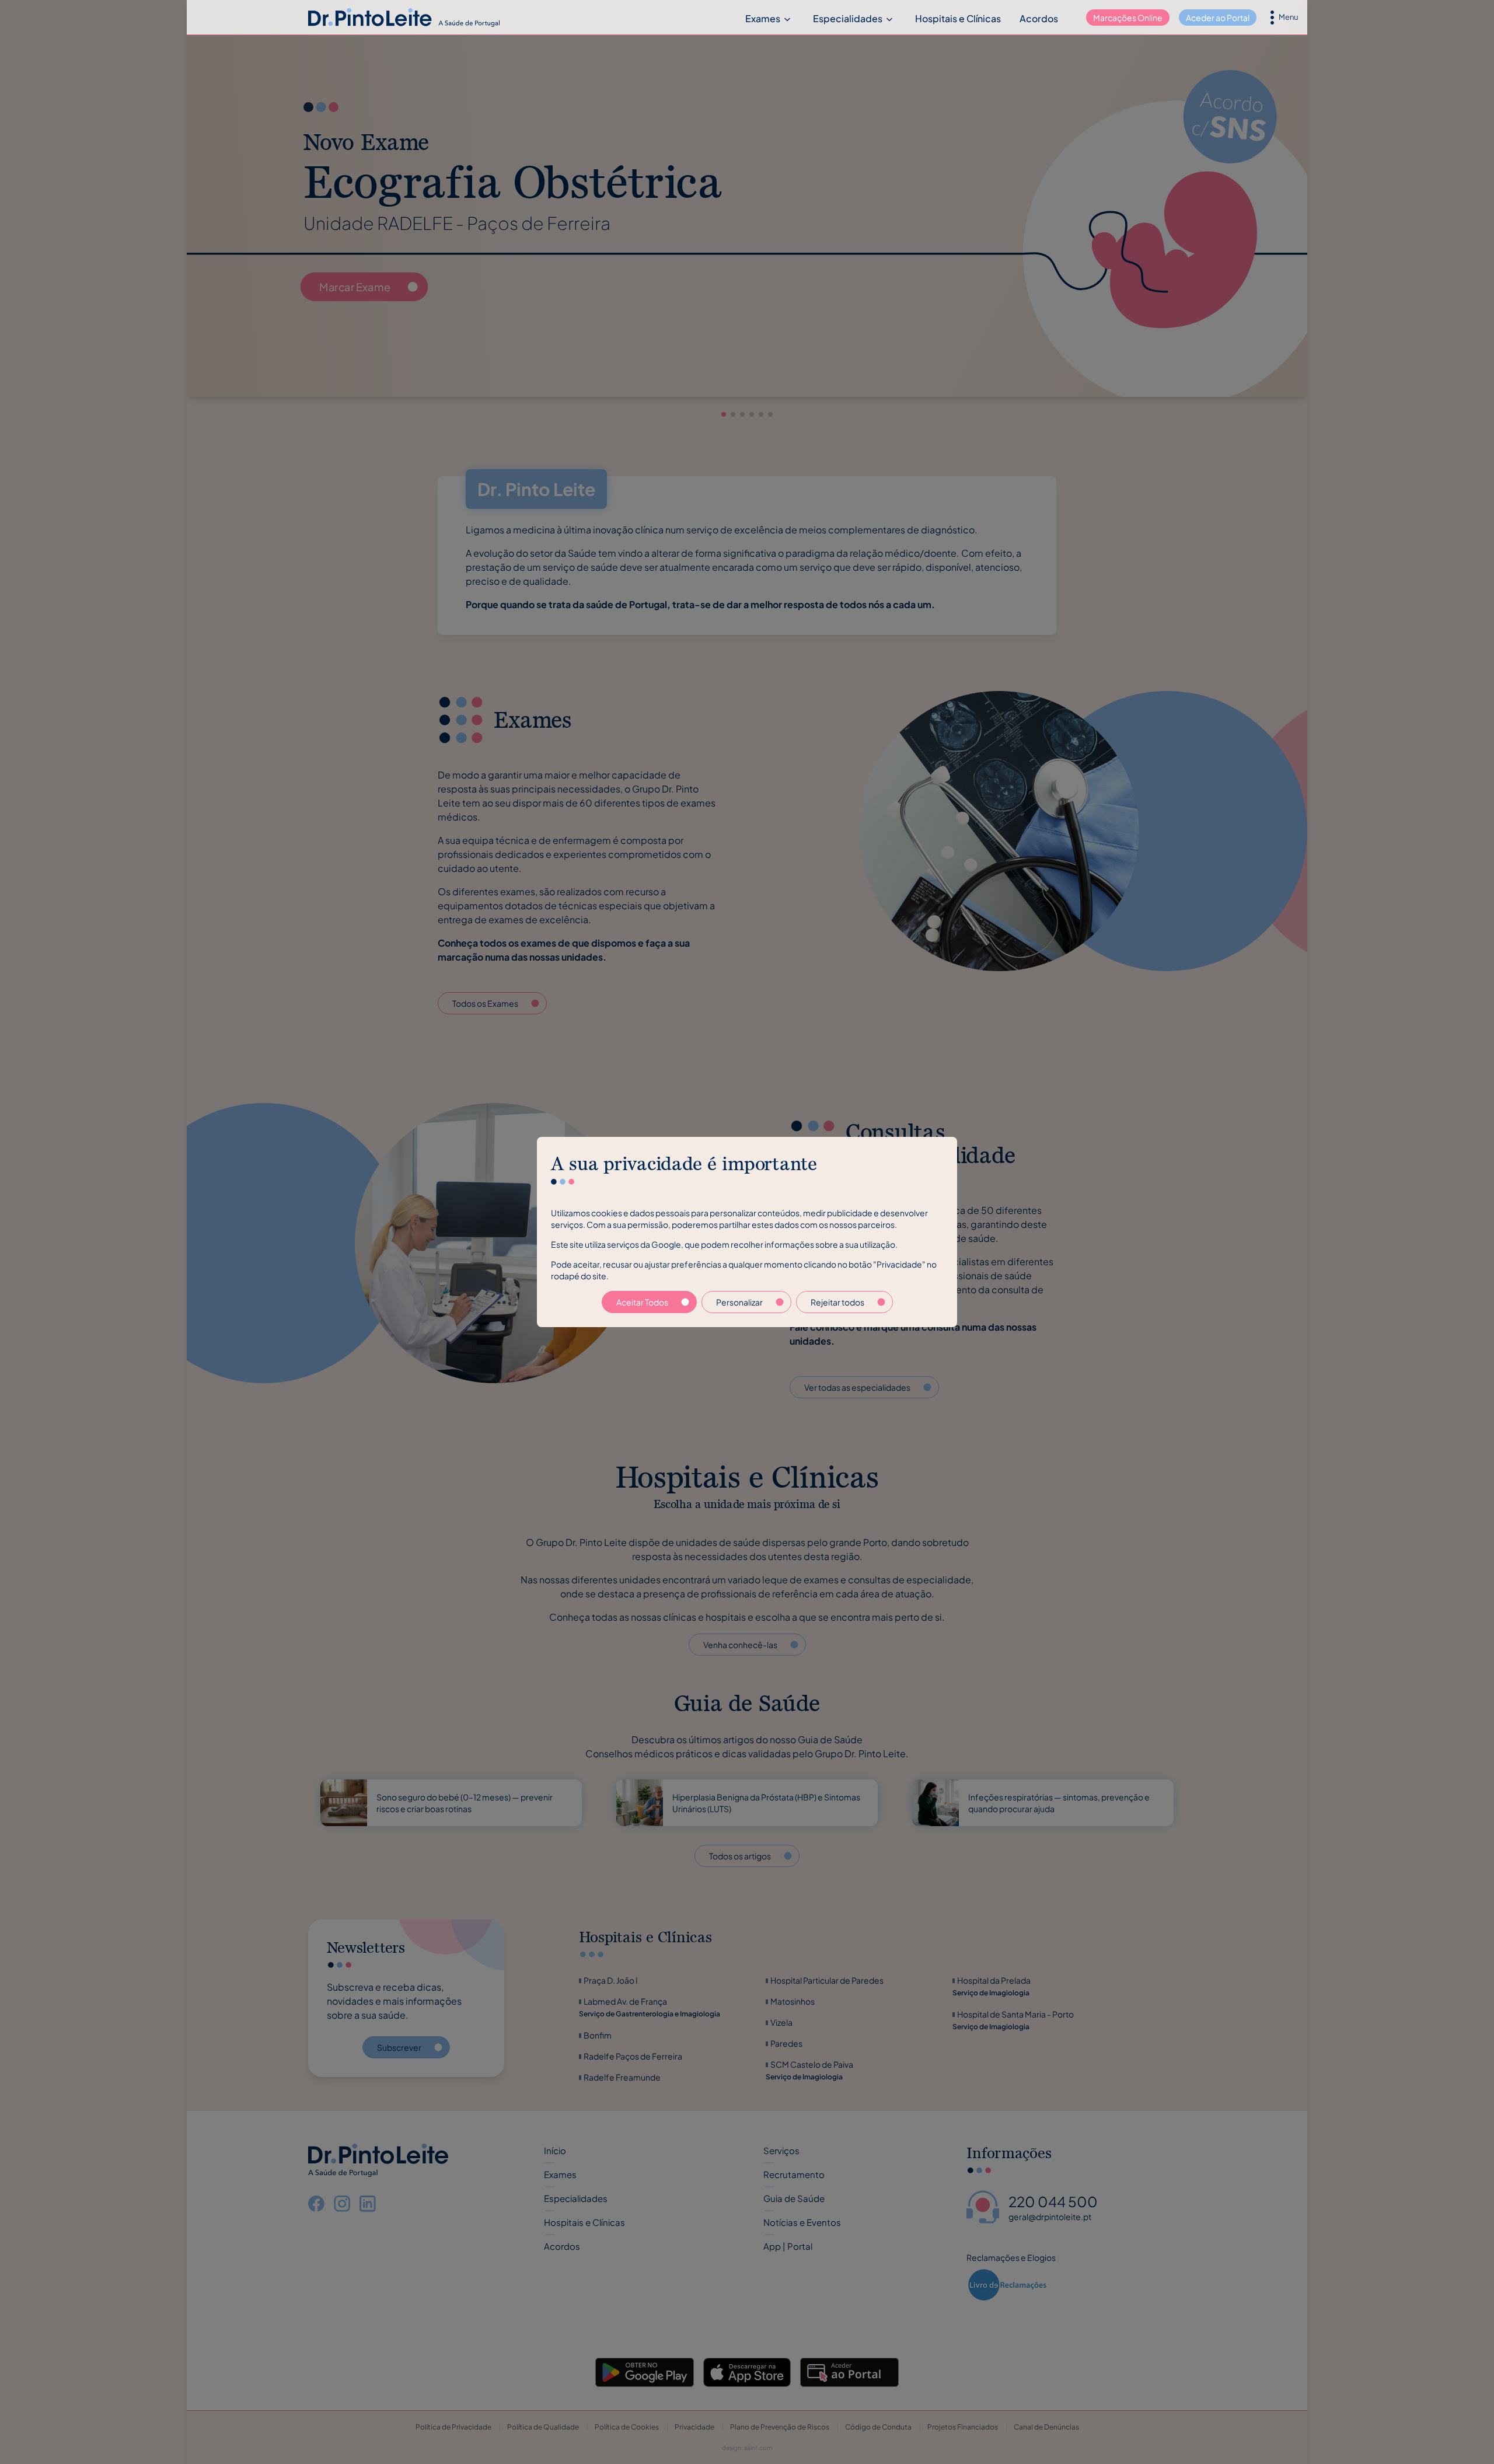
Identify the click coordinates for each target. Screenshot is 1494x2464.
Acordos (1039, 18)
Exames (763, 18)
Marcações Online (1128, 18)
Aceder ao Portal (1218, 18)
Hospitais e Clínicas (958, 18)
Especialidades (848, 18)
